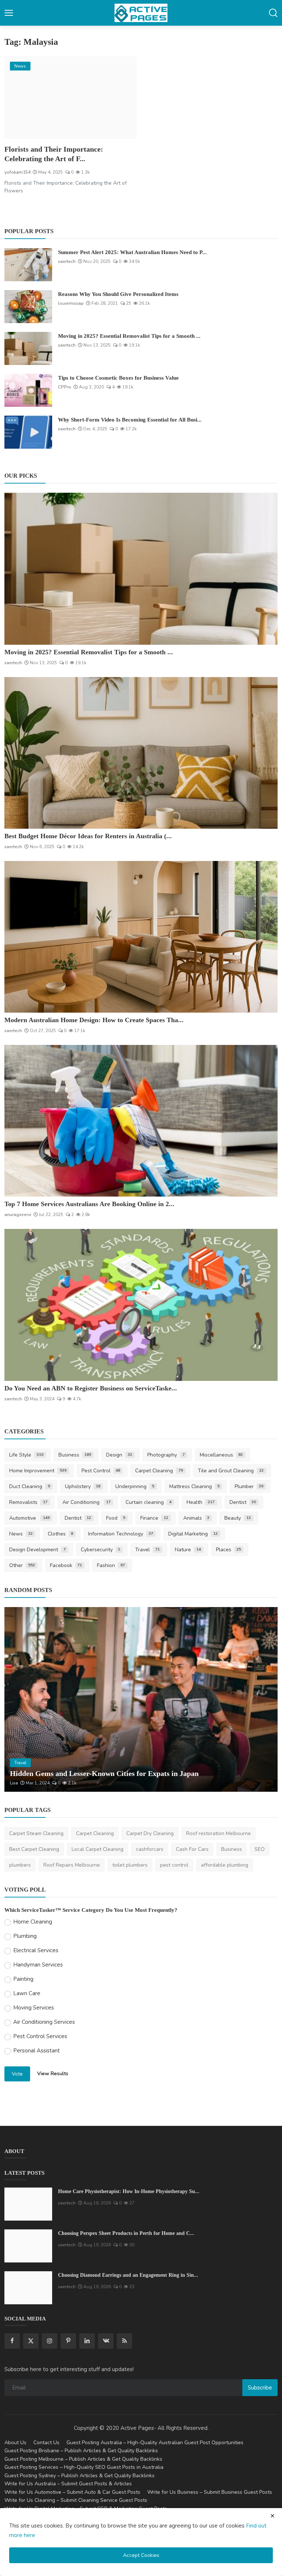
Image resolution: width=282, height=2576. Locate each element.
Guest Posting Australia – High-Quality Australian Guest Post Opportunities (155, 2443)
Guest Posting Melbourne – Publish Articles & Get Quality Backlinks (83, 2459)
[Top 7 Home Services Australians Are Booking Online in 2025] (141, 1121)
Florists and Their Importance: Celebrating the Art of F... (54, 154)
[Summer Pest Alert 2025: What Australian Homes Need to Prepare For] (28, 265)
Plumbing (25, 1936)
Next (264, 1700)
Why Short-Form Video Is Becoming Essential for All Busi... (130, 420)
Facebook (66, 1565)
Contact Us (46, 2443)
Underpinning (135, 1486)
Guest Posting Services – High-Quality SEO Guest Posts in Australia (84, 2467)
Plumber (249, 1486)
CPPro (65, 387)
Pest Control (101, 1471)
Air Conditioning (87, 1502)
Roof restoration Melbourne (218, 1833)
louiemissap (71, 303)
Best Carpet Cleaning (34, 1849)
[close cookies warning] (272, 2516)
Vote (17, 2074)
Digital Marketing (193, 1534)
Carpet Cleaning (159, 1471)
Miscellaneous (221, 1455)
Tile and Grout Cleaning (231, 1471)
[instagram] (50, 2341)
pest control (174, 1865)
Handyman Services (38, 1965)
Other (22, 1565)
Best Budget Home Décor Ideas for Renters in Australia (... (88, 836)
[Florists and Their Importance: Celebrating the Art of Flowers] (70, 97)
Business (75, 1455)
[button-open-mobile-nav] (9, 13)
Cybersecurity (101, 1550)
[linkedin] (87, 2341)
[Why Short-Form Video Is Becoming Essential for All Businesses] (28, 432)
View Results (53, 2074)
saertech (67, 261)
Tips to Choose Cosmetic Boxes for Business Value (118, 378)
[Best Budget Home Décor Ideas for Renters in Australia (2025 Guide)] (141, 753)
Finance (154, 1518)
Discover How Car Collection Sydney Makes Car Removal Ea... (109, 1773)
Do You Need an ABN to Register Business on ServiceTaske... (91, 1388)
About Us (15, 2443)
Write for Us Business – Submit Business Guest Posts (210, 2492)
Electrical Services (36, 1950)
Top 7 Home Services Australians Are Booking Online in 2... (89, 1204)
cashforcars (150, 1849)
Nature (188, 1550)
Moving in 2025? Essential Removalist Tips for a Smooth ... (129, 336)
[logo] (141, 13)
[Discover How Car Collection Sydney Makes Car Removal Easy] (141, 1699)
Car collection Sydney (33, 1783)
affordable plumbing (225, 1865)
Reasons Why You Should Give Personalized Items (118, 294)
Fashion (111, 1565)
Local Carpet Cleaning (97, 1849)
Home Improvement (38, 1471)
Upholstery (83, 1486)
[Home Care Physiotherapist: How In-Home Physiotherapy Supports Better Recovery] (28, 2204)
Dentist (243, 1502)
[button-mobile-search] (273, 13)
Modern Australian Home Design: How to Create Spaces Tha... (94, 1020)
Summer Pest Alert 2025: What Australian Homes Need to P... (132, 252)
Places (229, 1550)
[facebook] (12, 2341)
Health (200, 1502)
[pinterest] (68, 2341)
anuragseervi (18, 1215)
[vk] (106, 2341)
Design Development (37, 1550)
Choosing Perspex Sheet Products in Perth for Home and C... (126, 2233)
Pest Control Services (40, 2036)
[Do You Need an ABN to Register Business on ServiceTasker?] (141, 1305)
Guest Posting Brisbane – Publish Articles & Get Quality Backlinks (81, 2451)
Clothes (61, 1534)
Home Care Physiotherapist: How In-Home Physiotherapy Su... (129, 2191)
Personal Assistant (37, 2051)
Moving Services (34, 2008)
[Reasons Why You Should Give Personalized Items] (28, 307)
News (21, 1534)
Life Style (26, 1455)
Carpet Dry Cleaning (150, 1833)
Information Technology (121, 1534)
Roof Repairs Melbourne (72, 1865)
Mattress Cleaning (194, 1486)
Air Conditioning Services (44, 2022)
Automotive (29, 1518)
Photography (166, 1455)
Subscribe (260, 2388)
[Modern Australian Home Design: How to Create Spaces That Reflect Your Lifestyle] (141, 937)
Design (119, 1455)
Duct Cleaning (30, 1486)
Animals (196, 1518)
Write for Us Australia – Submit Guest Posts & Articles (68, 2484)
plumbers (20, 1865)
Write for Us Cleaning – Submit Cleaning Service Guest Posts (76, 2500)
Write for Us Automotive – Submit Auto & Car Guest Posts (72, 2492)
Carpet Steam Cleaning (36, 1833)
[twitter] (31, 2341)
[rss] (124, 2341)
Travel (147, 1550)
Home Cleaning (33, 1922)
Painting (23, 1979)
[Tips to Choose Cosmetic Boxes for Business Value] (28, 390)
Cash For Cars (192, 1849)
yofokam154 (17, 172)
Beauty (238, 1518)
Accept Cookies (141, 2555)
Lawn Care (27, 1993)
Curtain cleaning (149, 1502)
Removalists (28, 1502)
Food (116, 1518)
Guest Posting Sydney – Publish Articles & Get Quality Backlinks (79, 2476)
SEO (260, 1849)
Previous (18, 1700)
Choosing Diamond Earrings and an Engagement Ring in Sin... (128, 2275)
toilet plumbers (130, 1865)
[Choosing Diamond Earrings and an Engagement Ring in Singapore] (28, 2288)
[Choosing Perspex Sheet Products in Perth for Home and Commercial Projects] (28, 2246)
